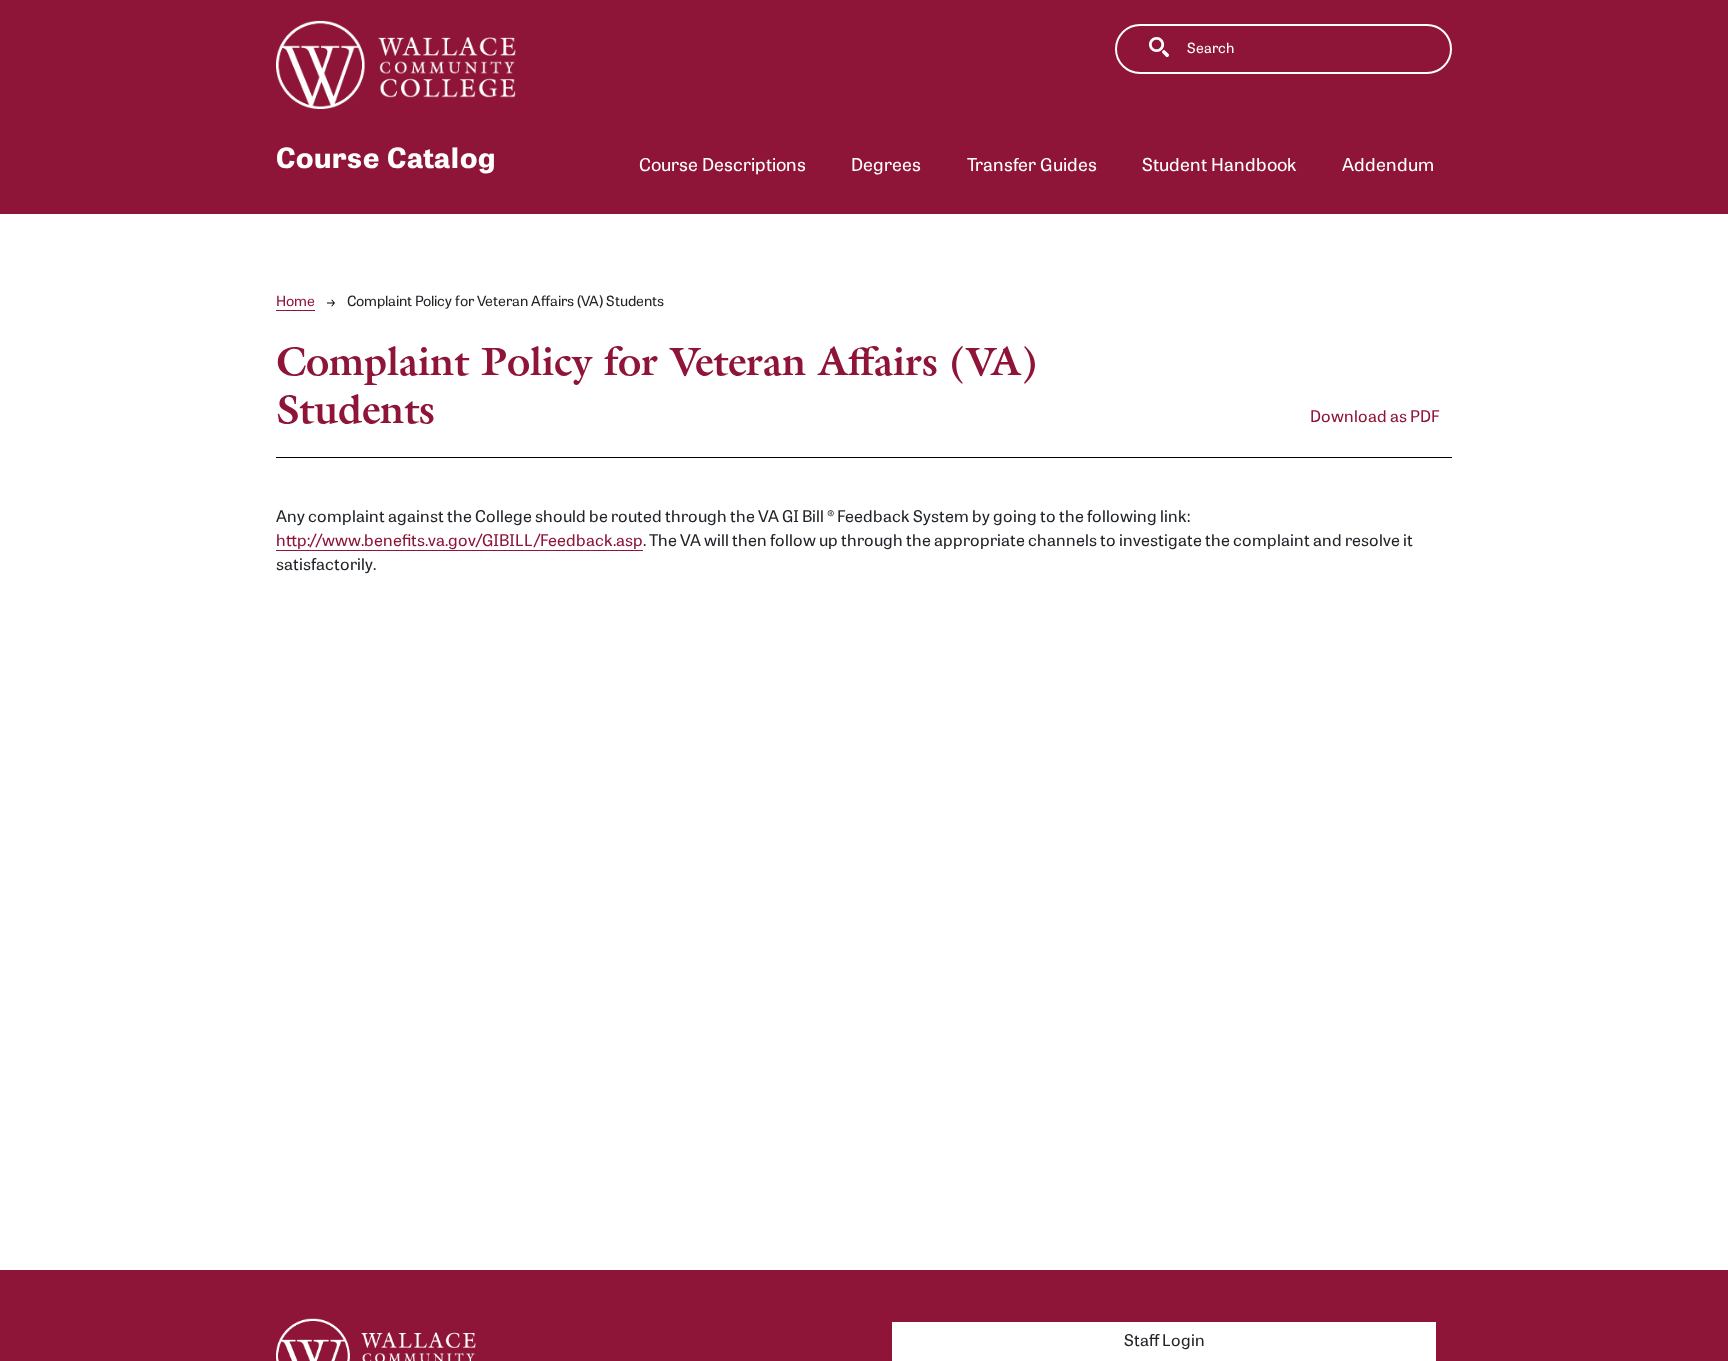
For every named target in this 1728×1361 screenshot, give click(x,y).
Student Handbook (1219, 166)
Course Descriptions (722, 166)
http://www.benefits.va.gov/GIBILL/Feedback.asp (459, 542)
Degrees (886, 166)
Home (295, 302)
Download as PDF (1375, 418)
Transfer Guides (1032, 166)
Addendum (1388, 166)
